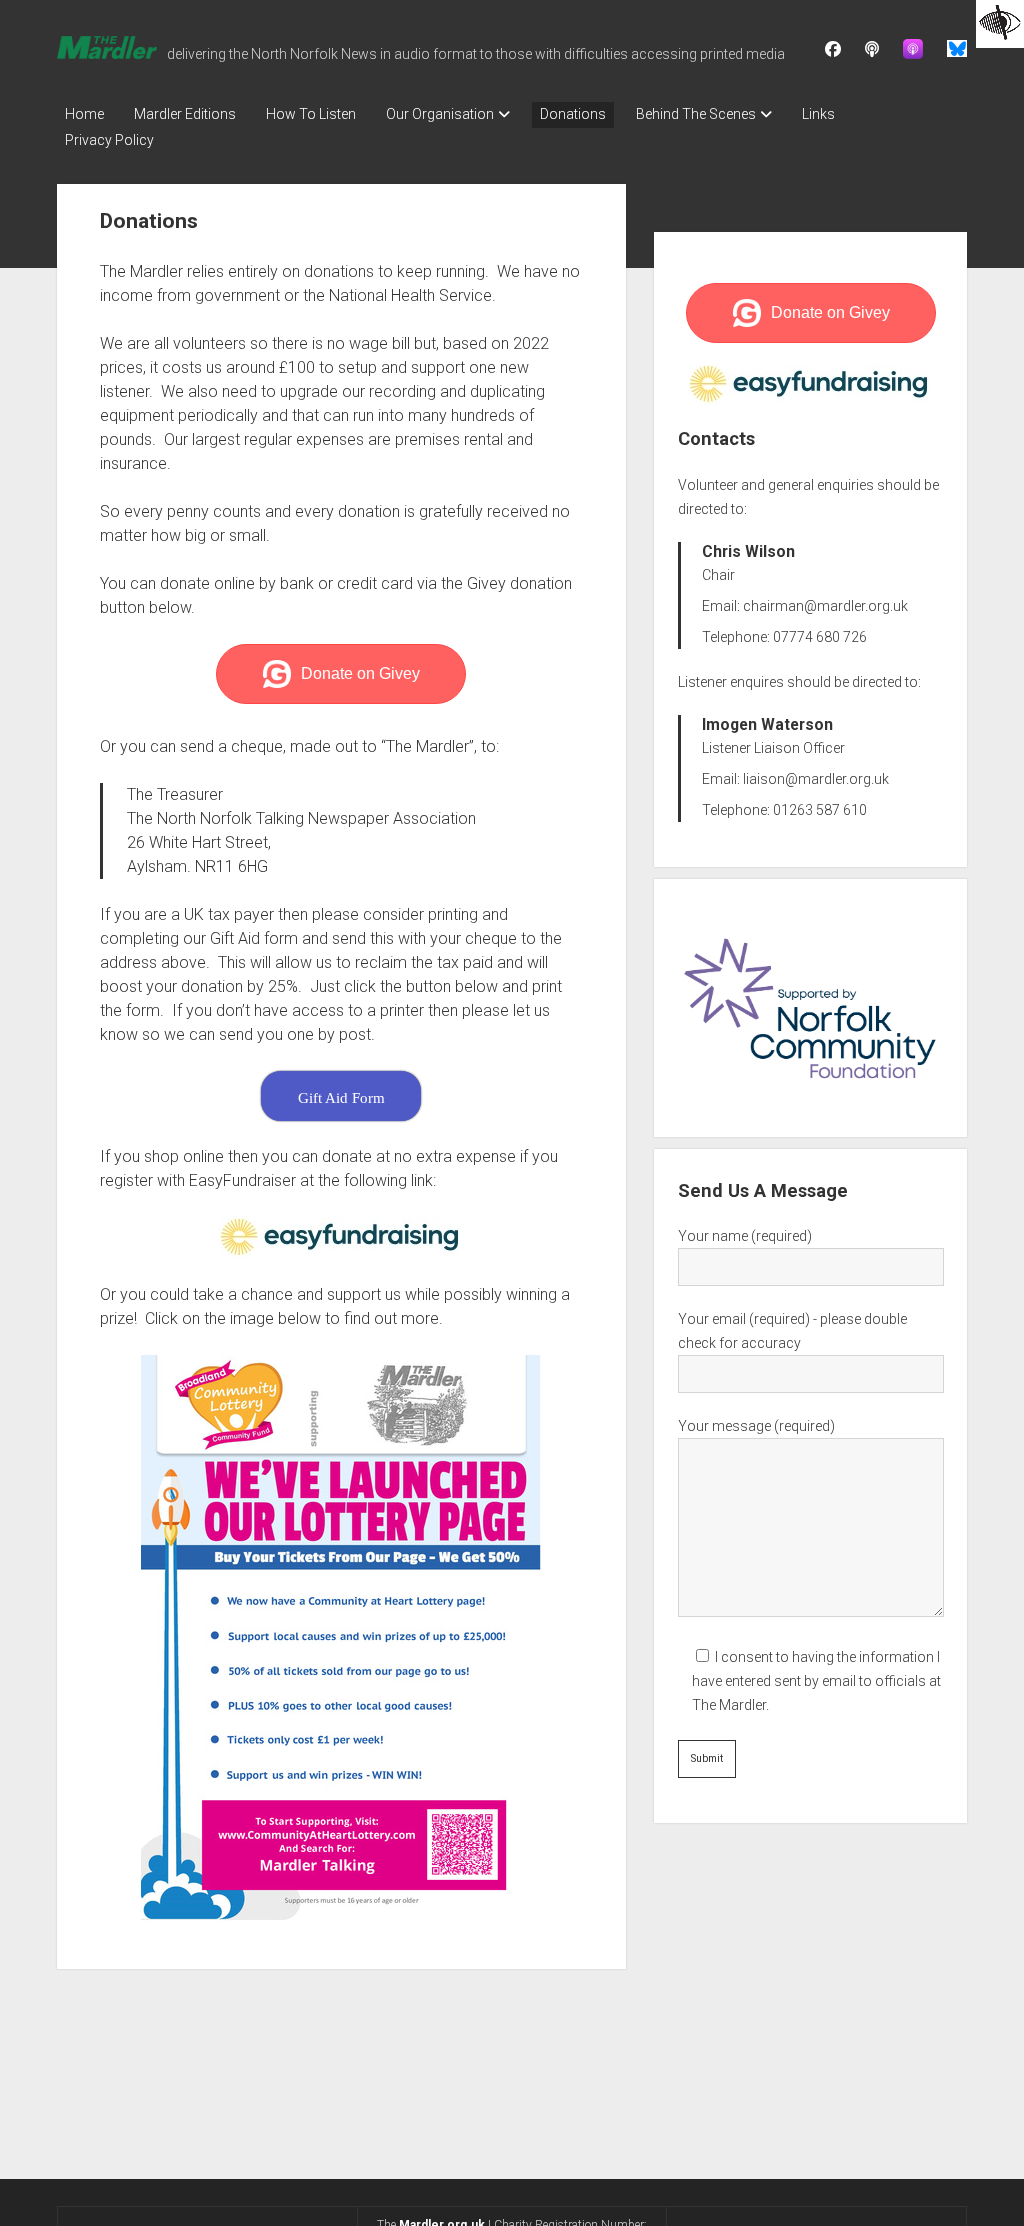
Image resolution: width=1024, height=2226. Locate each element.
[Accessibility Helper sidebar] (1000, 24)
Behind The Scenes (696, 114)
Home (84, 114)
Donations (573, 114)
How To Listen (311, 114)
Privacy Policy (109, 140)
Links (818, 114)
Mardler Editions (185, 114)
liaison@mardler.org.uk (816, 779)
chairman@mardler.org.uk (825, 606)
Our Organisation (440, 114)
